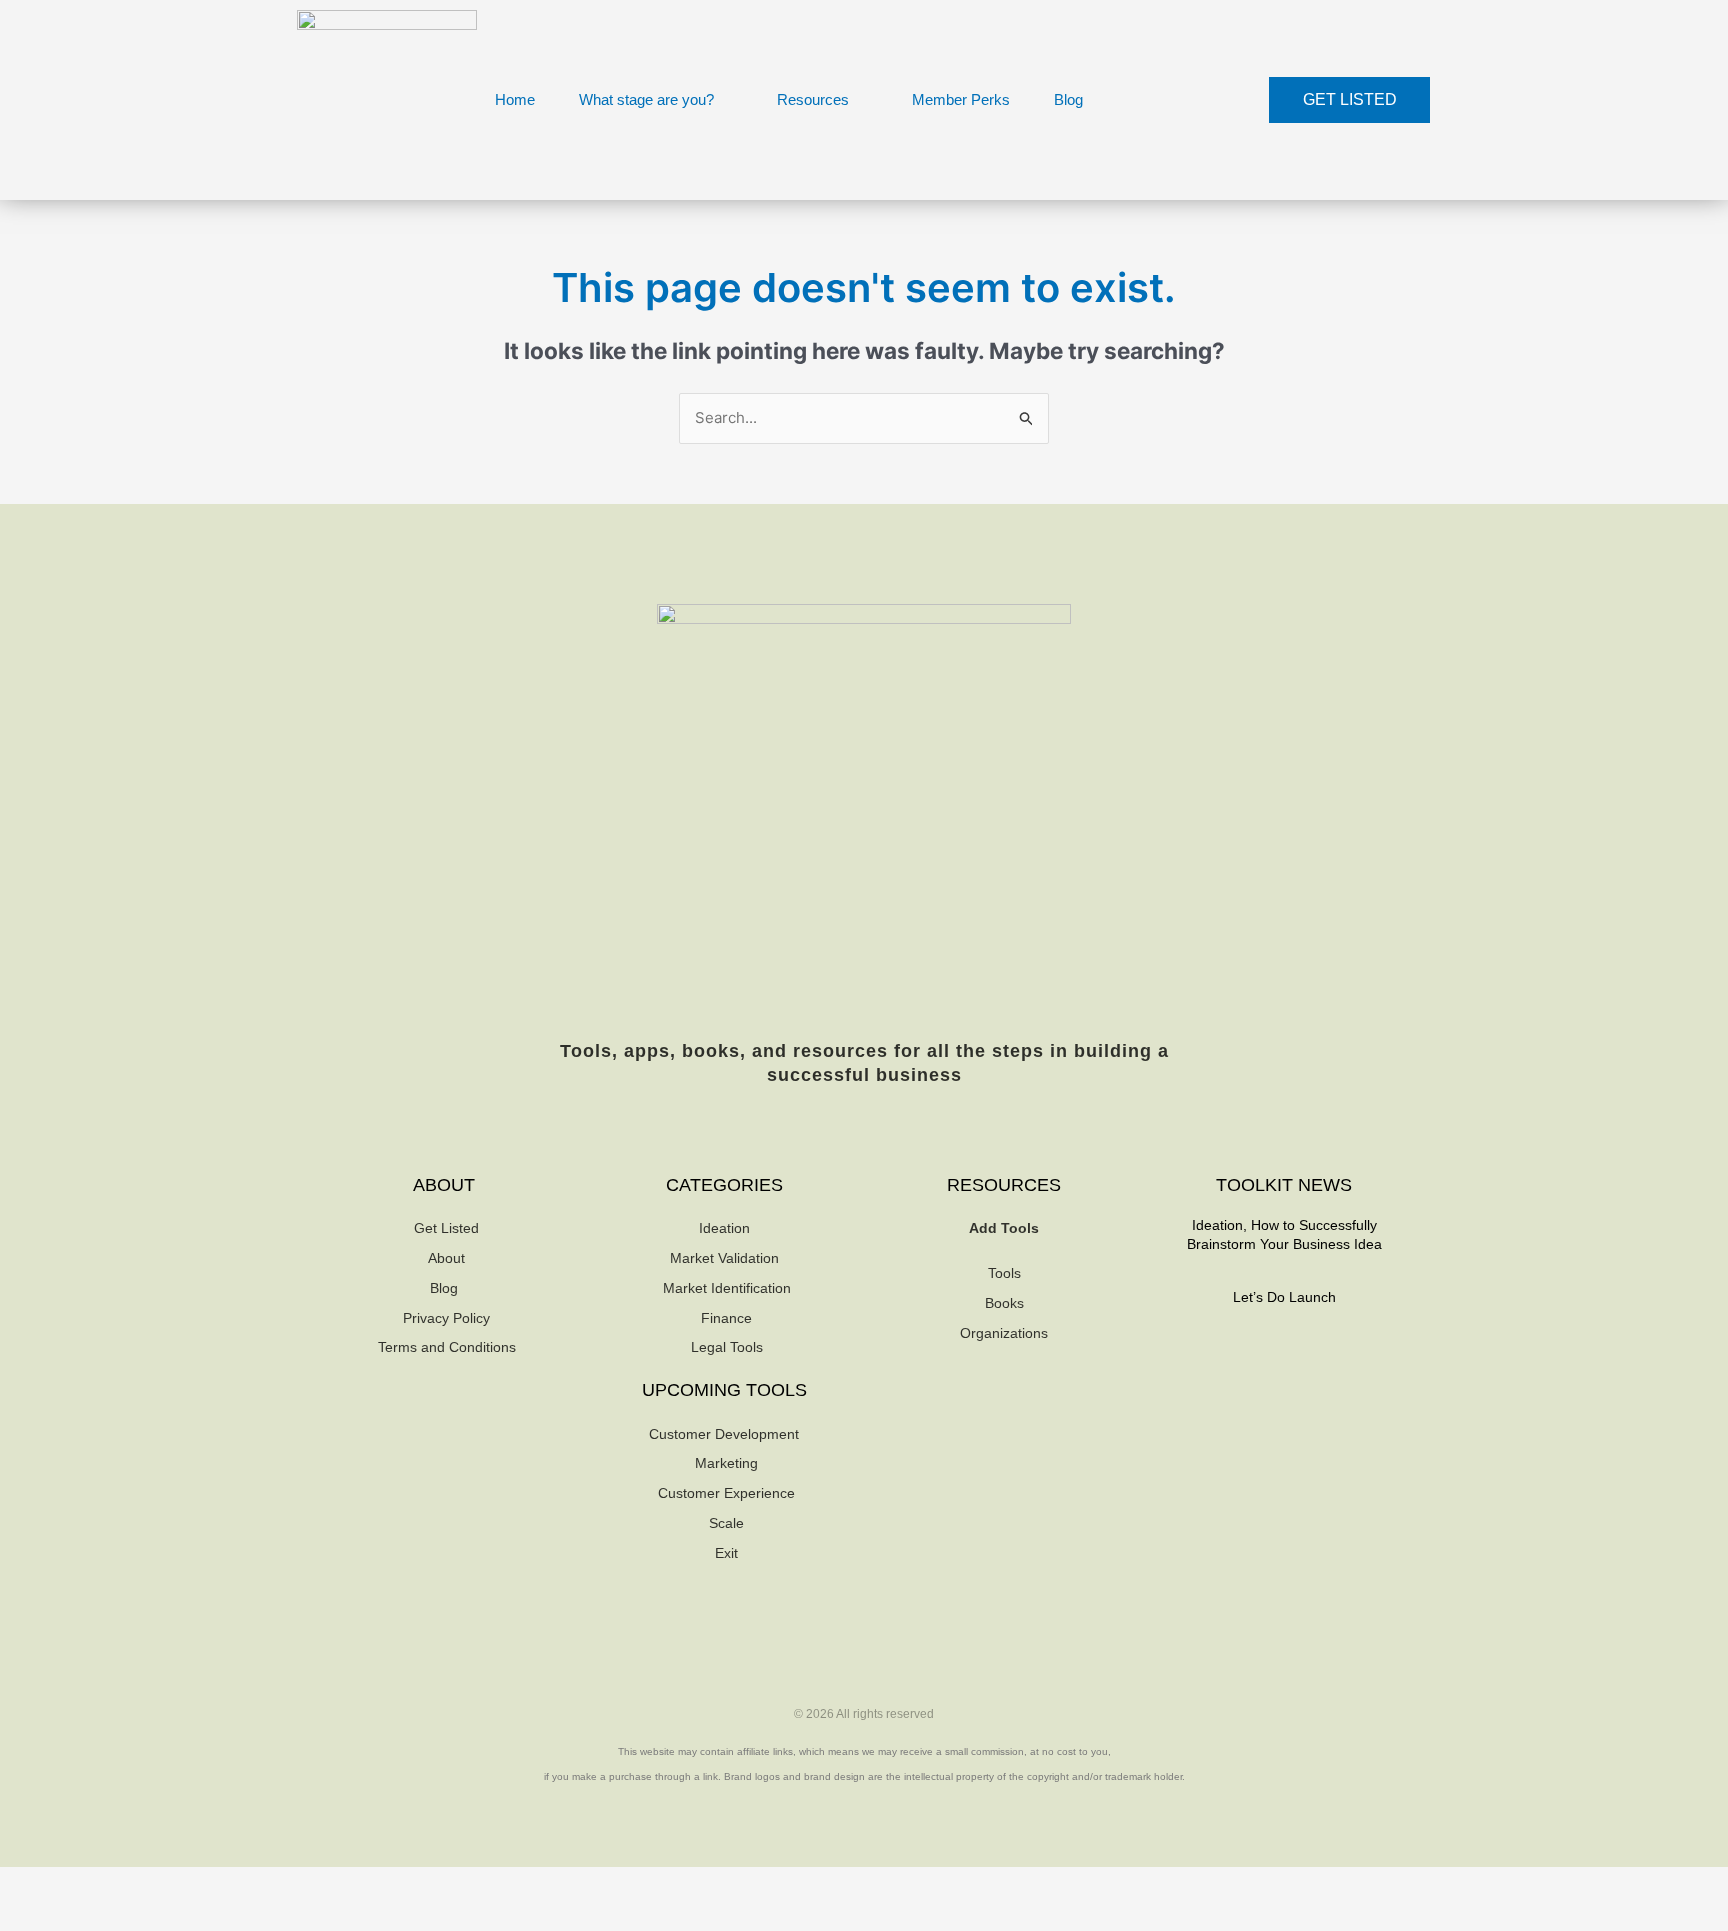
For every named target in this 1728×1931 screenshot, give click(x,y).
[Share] (158, 1884)
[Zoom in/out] (30, 1884)
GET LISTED (1350, 99)
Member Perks (961, 99)
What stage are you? (646, 99)
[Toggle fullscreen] (94, 1884)
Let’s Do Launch (1284, 1297)
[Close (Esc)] (222, 1884)
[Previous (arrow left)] (30, 1916)
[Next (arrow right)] (94, 1916)
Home (515, 99)
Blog (1068, 99)
